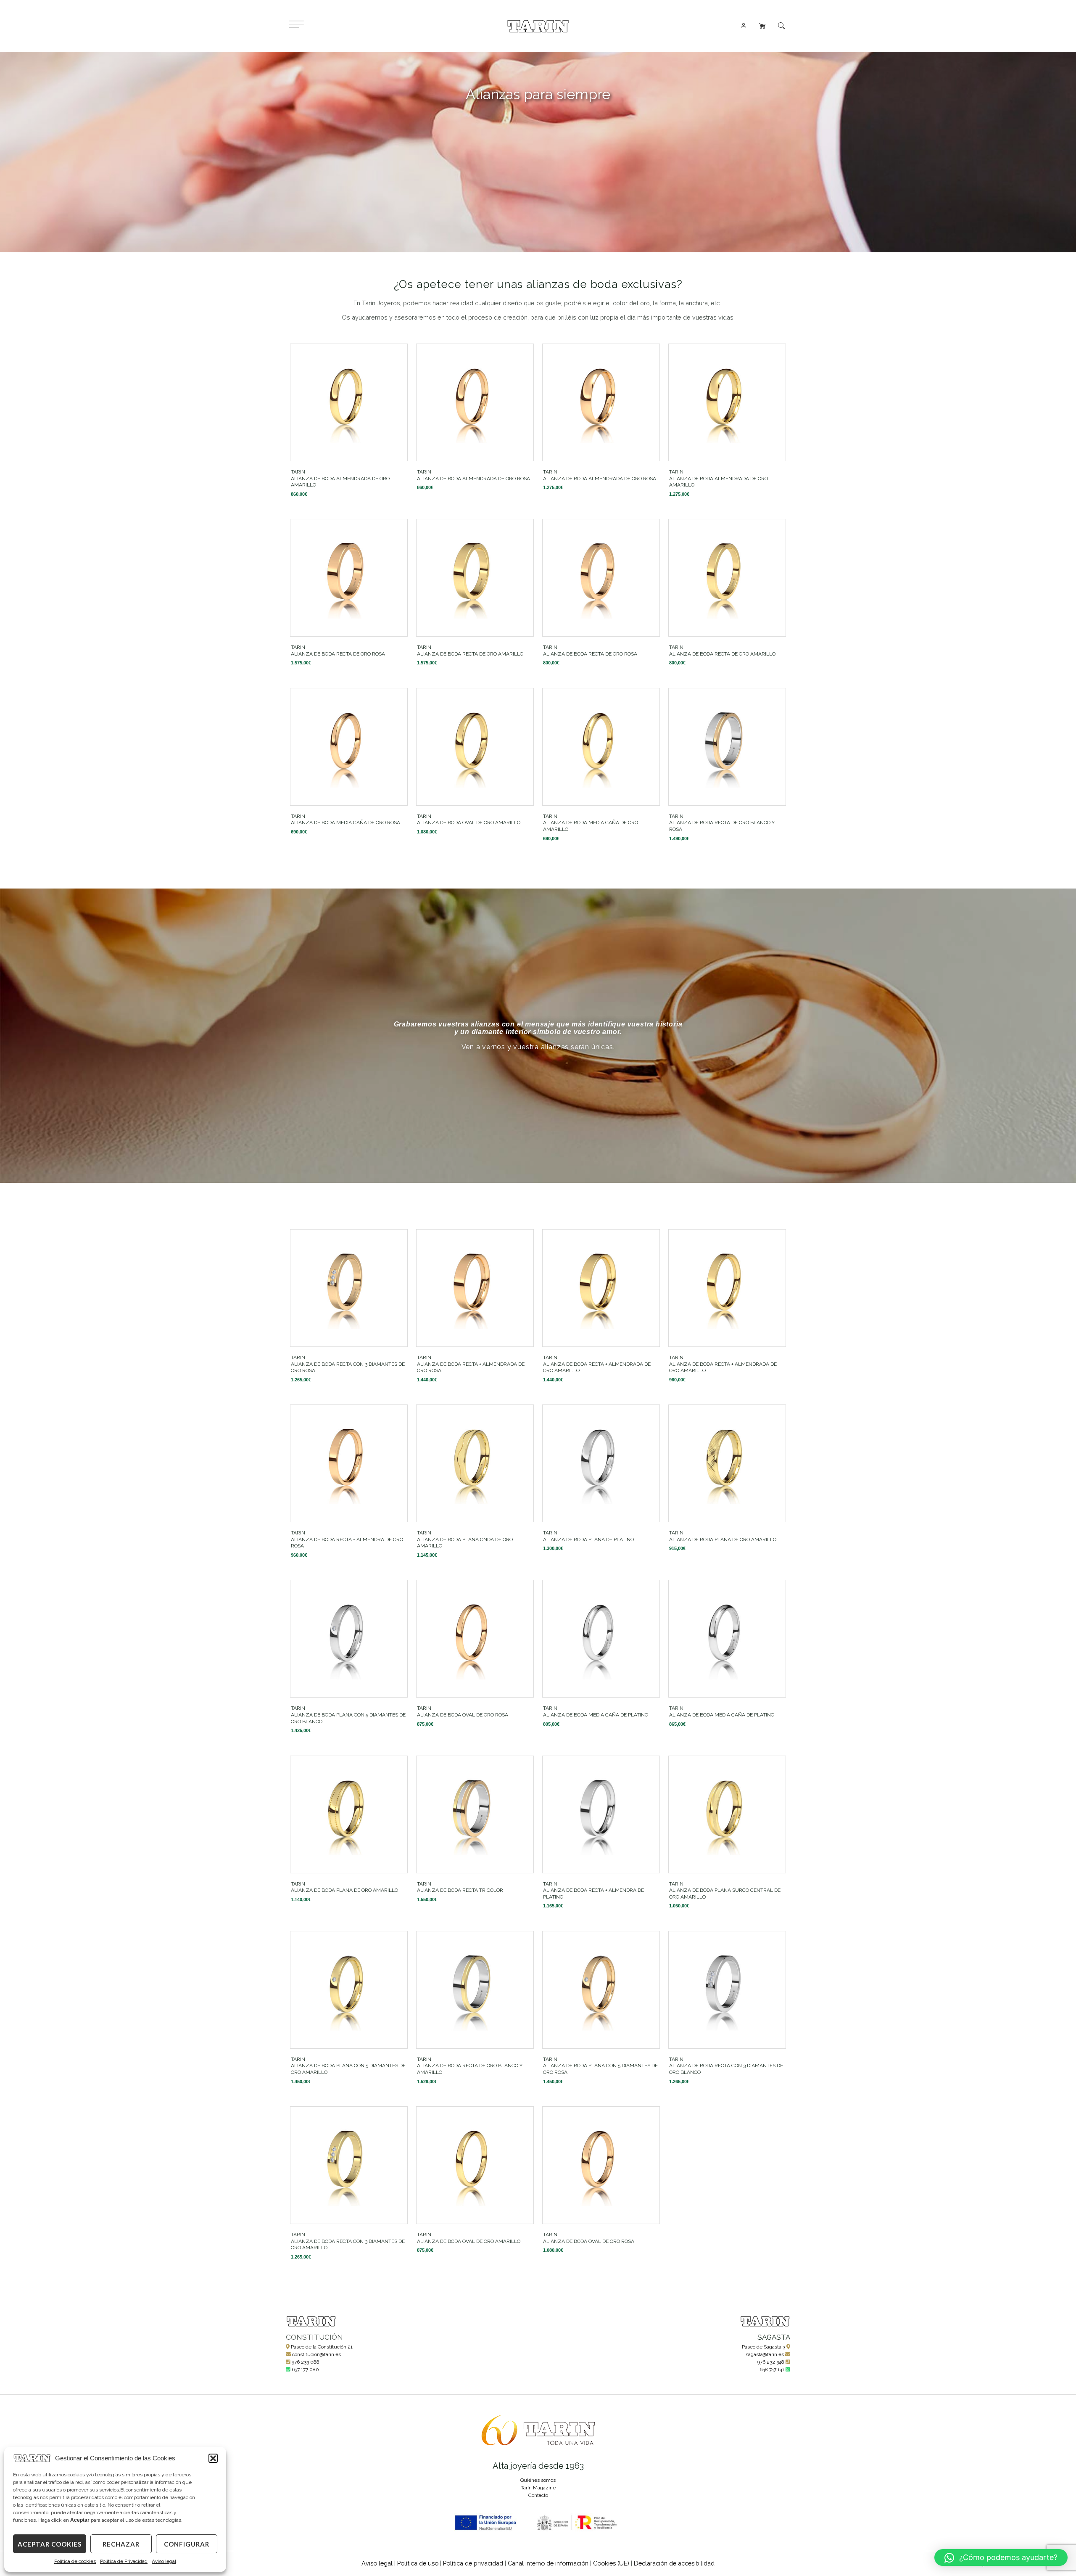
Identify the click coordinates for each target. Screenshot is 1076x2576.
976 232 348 (771, 2362)
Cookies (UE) (611, 2563)
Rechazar (121, 2544)
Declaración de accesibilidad (674, 2563)
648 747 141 (772, 2370)
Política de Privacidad (124, 2561)
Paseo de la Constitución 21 (322, 2347)
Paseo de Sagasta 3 (763, 2347)
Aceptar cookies (50, 2544)
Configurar (187, 2544)
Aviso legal (164, 2561)
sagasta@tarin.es (765, 2354)
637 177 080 (305, 2370)
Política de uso (418, 2563)
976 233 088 (306, 2362)
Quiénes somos (538, 2480)
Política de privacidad (473, 2563)
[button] (213, 2458)
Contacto (538, 2495)
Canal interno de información (548, 2563)
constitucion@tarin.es (316, 2354)
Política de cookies (75, 2561)
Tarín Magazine (538, 2488)
